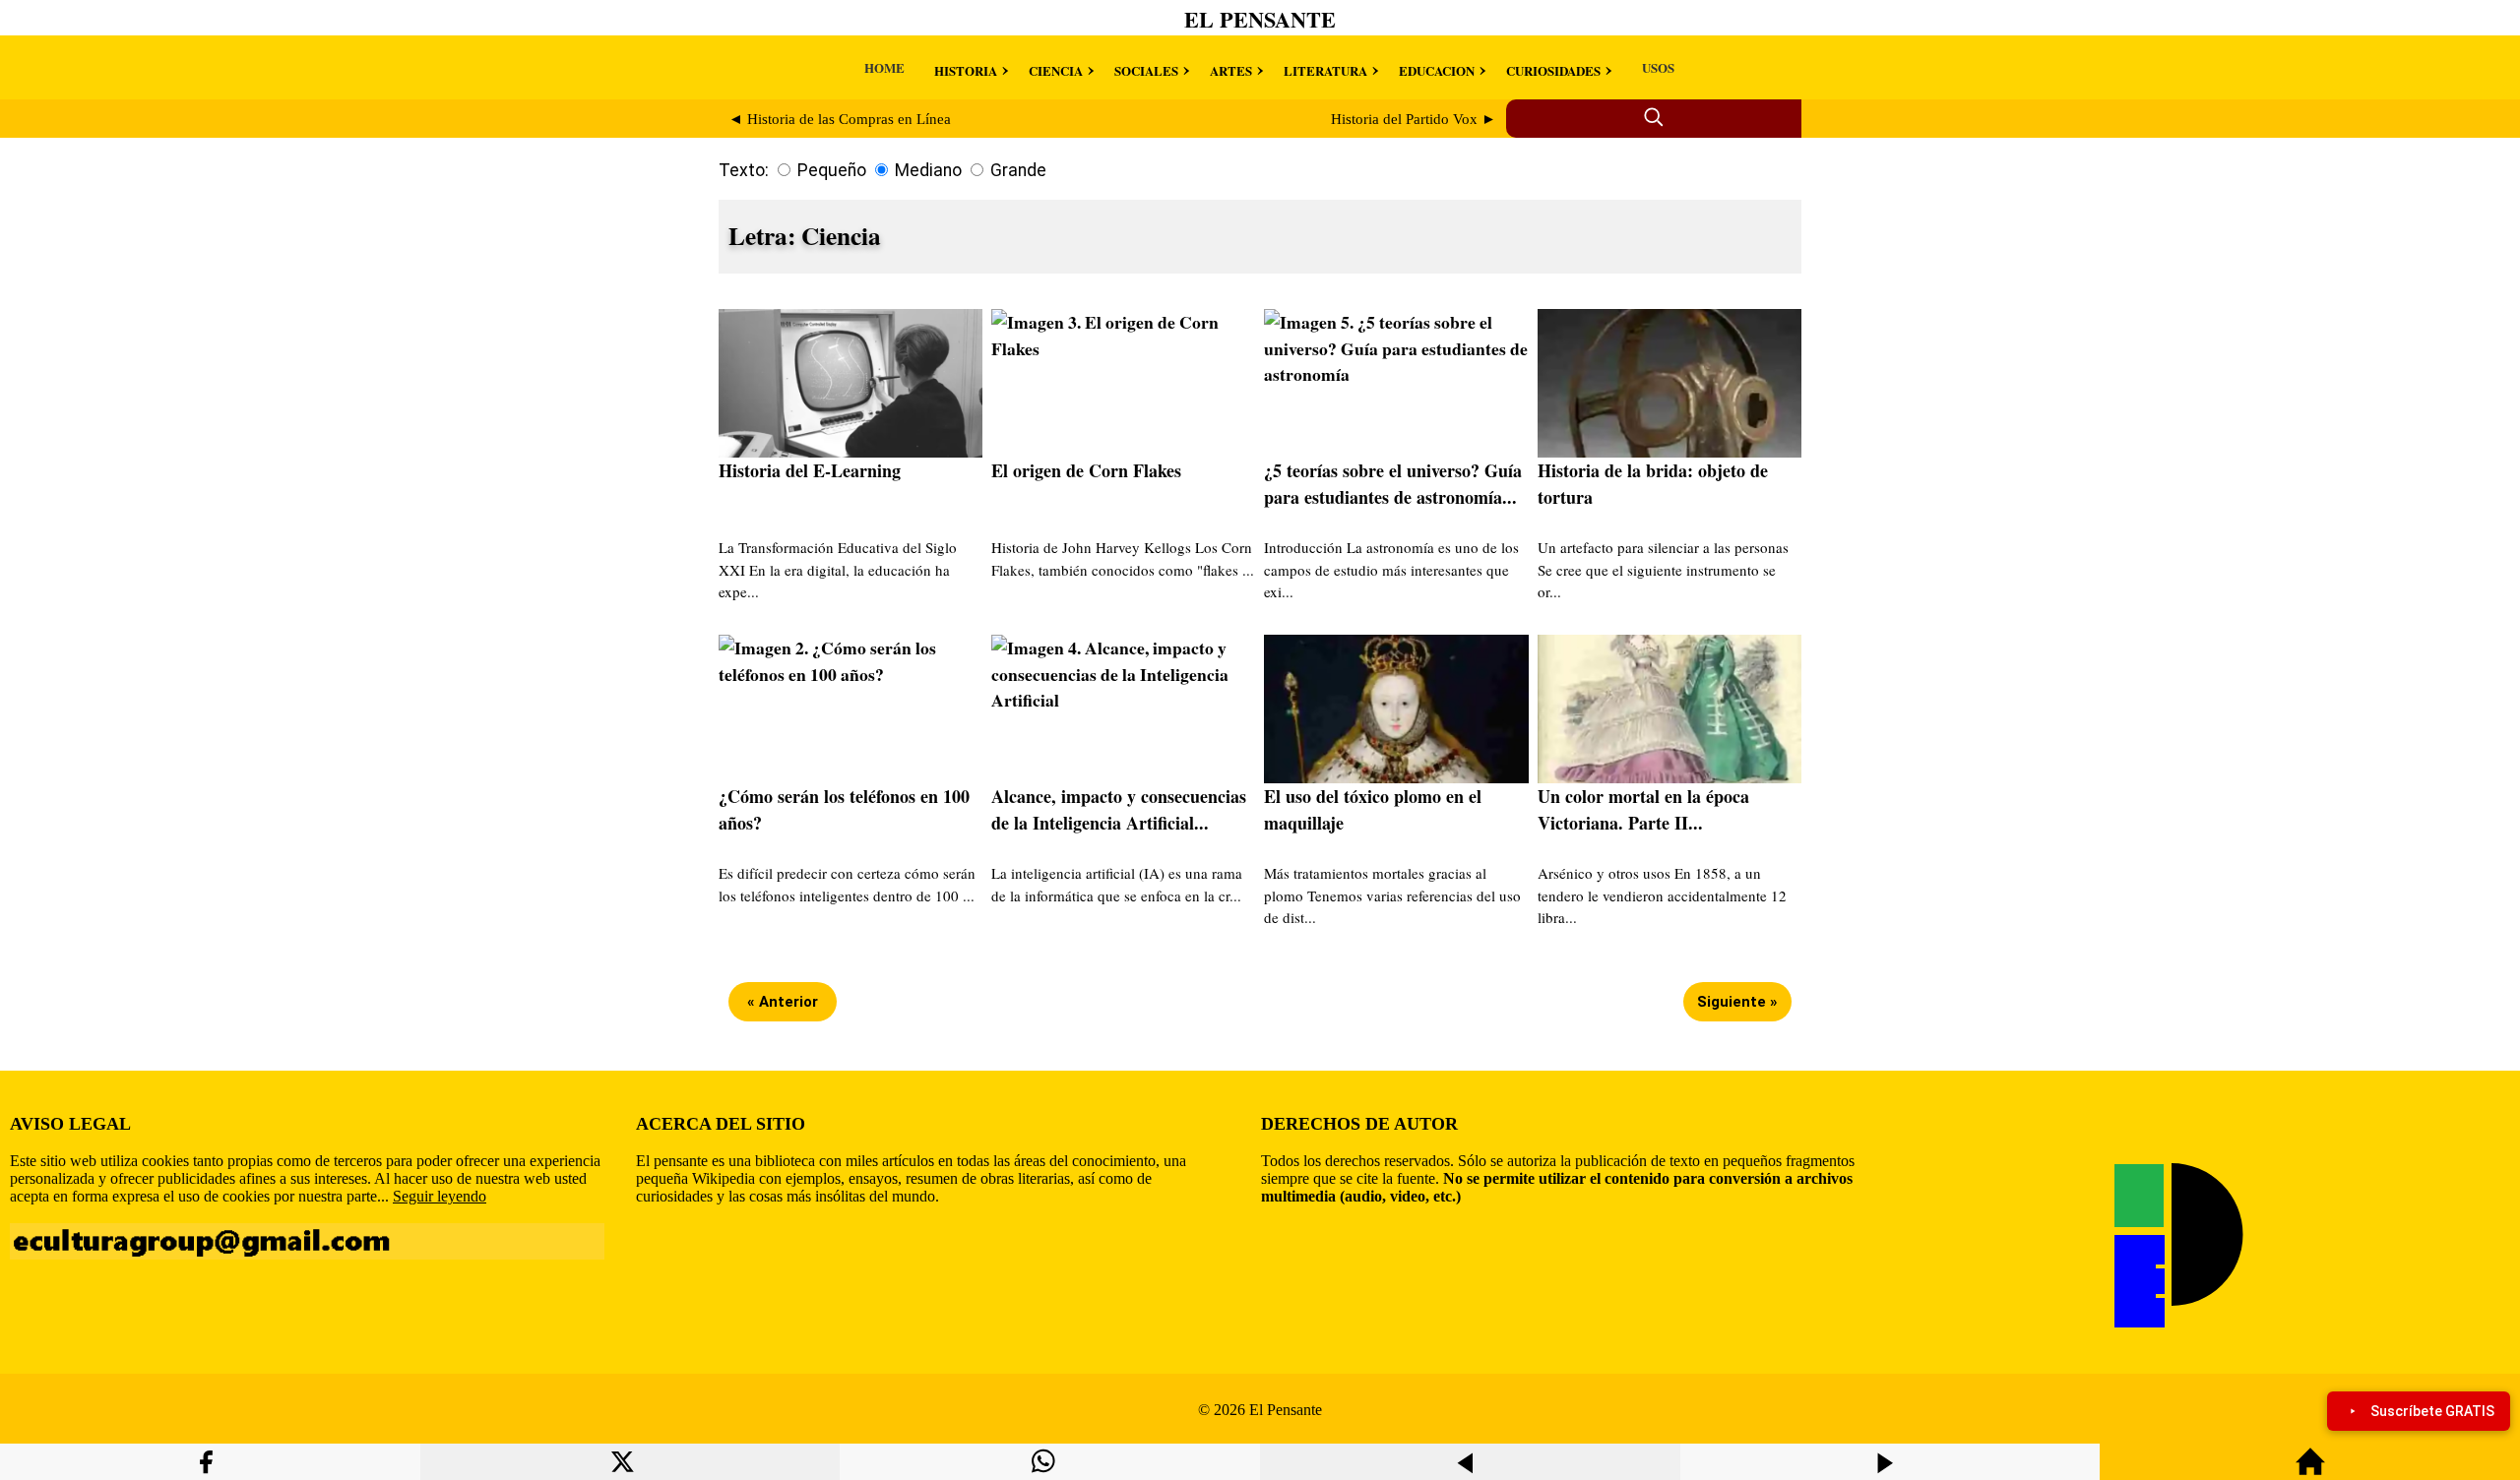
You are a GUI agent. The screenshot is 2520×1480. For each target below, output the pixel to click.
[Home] (2310, 1471)
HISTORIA (966, 70)
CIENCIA (1056, 70)
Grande (1018, 170)
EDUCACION (1437, 70)
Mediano (928, 170)
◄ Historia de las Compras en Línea (840, 119)
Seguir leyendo (440, 1196)
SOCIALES (1146, 70)
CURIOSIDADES (1553, 70)
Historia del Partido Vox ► (1414, 119)
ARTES (1231, 70)
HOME (884, 67)
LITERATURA (1325, 70)
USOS (1658, 67)
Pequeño (832, 170)
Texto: (744, 170)
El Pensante (1260, 19)
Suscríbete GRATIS (2432, 1411)
